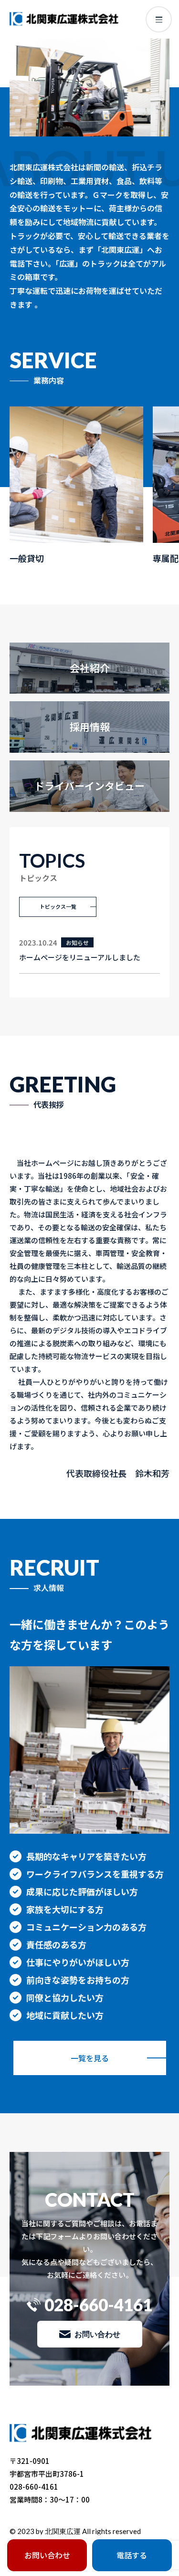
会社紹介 (90, 668)
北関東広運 (63, 2531)
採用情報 (90, 727)
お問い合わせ (97, 2334)
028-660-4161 (98, 2305)
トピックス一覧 (58, 906)
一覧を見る (90, 2058)
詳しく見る (76, 486)
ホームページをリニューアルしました (80, 957)
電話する (132, 2555)
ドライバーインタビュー (89, 786)
